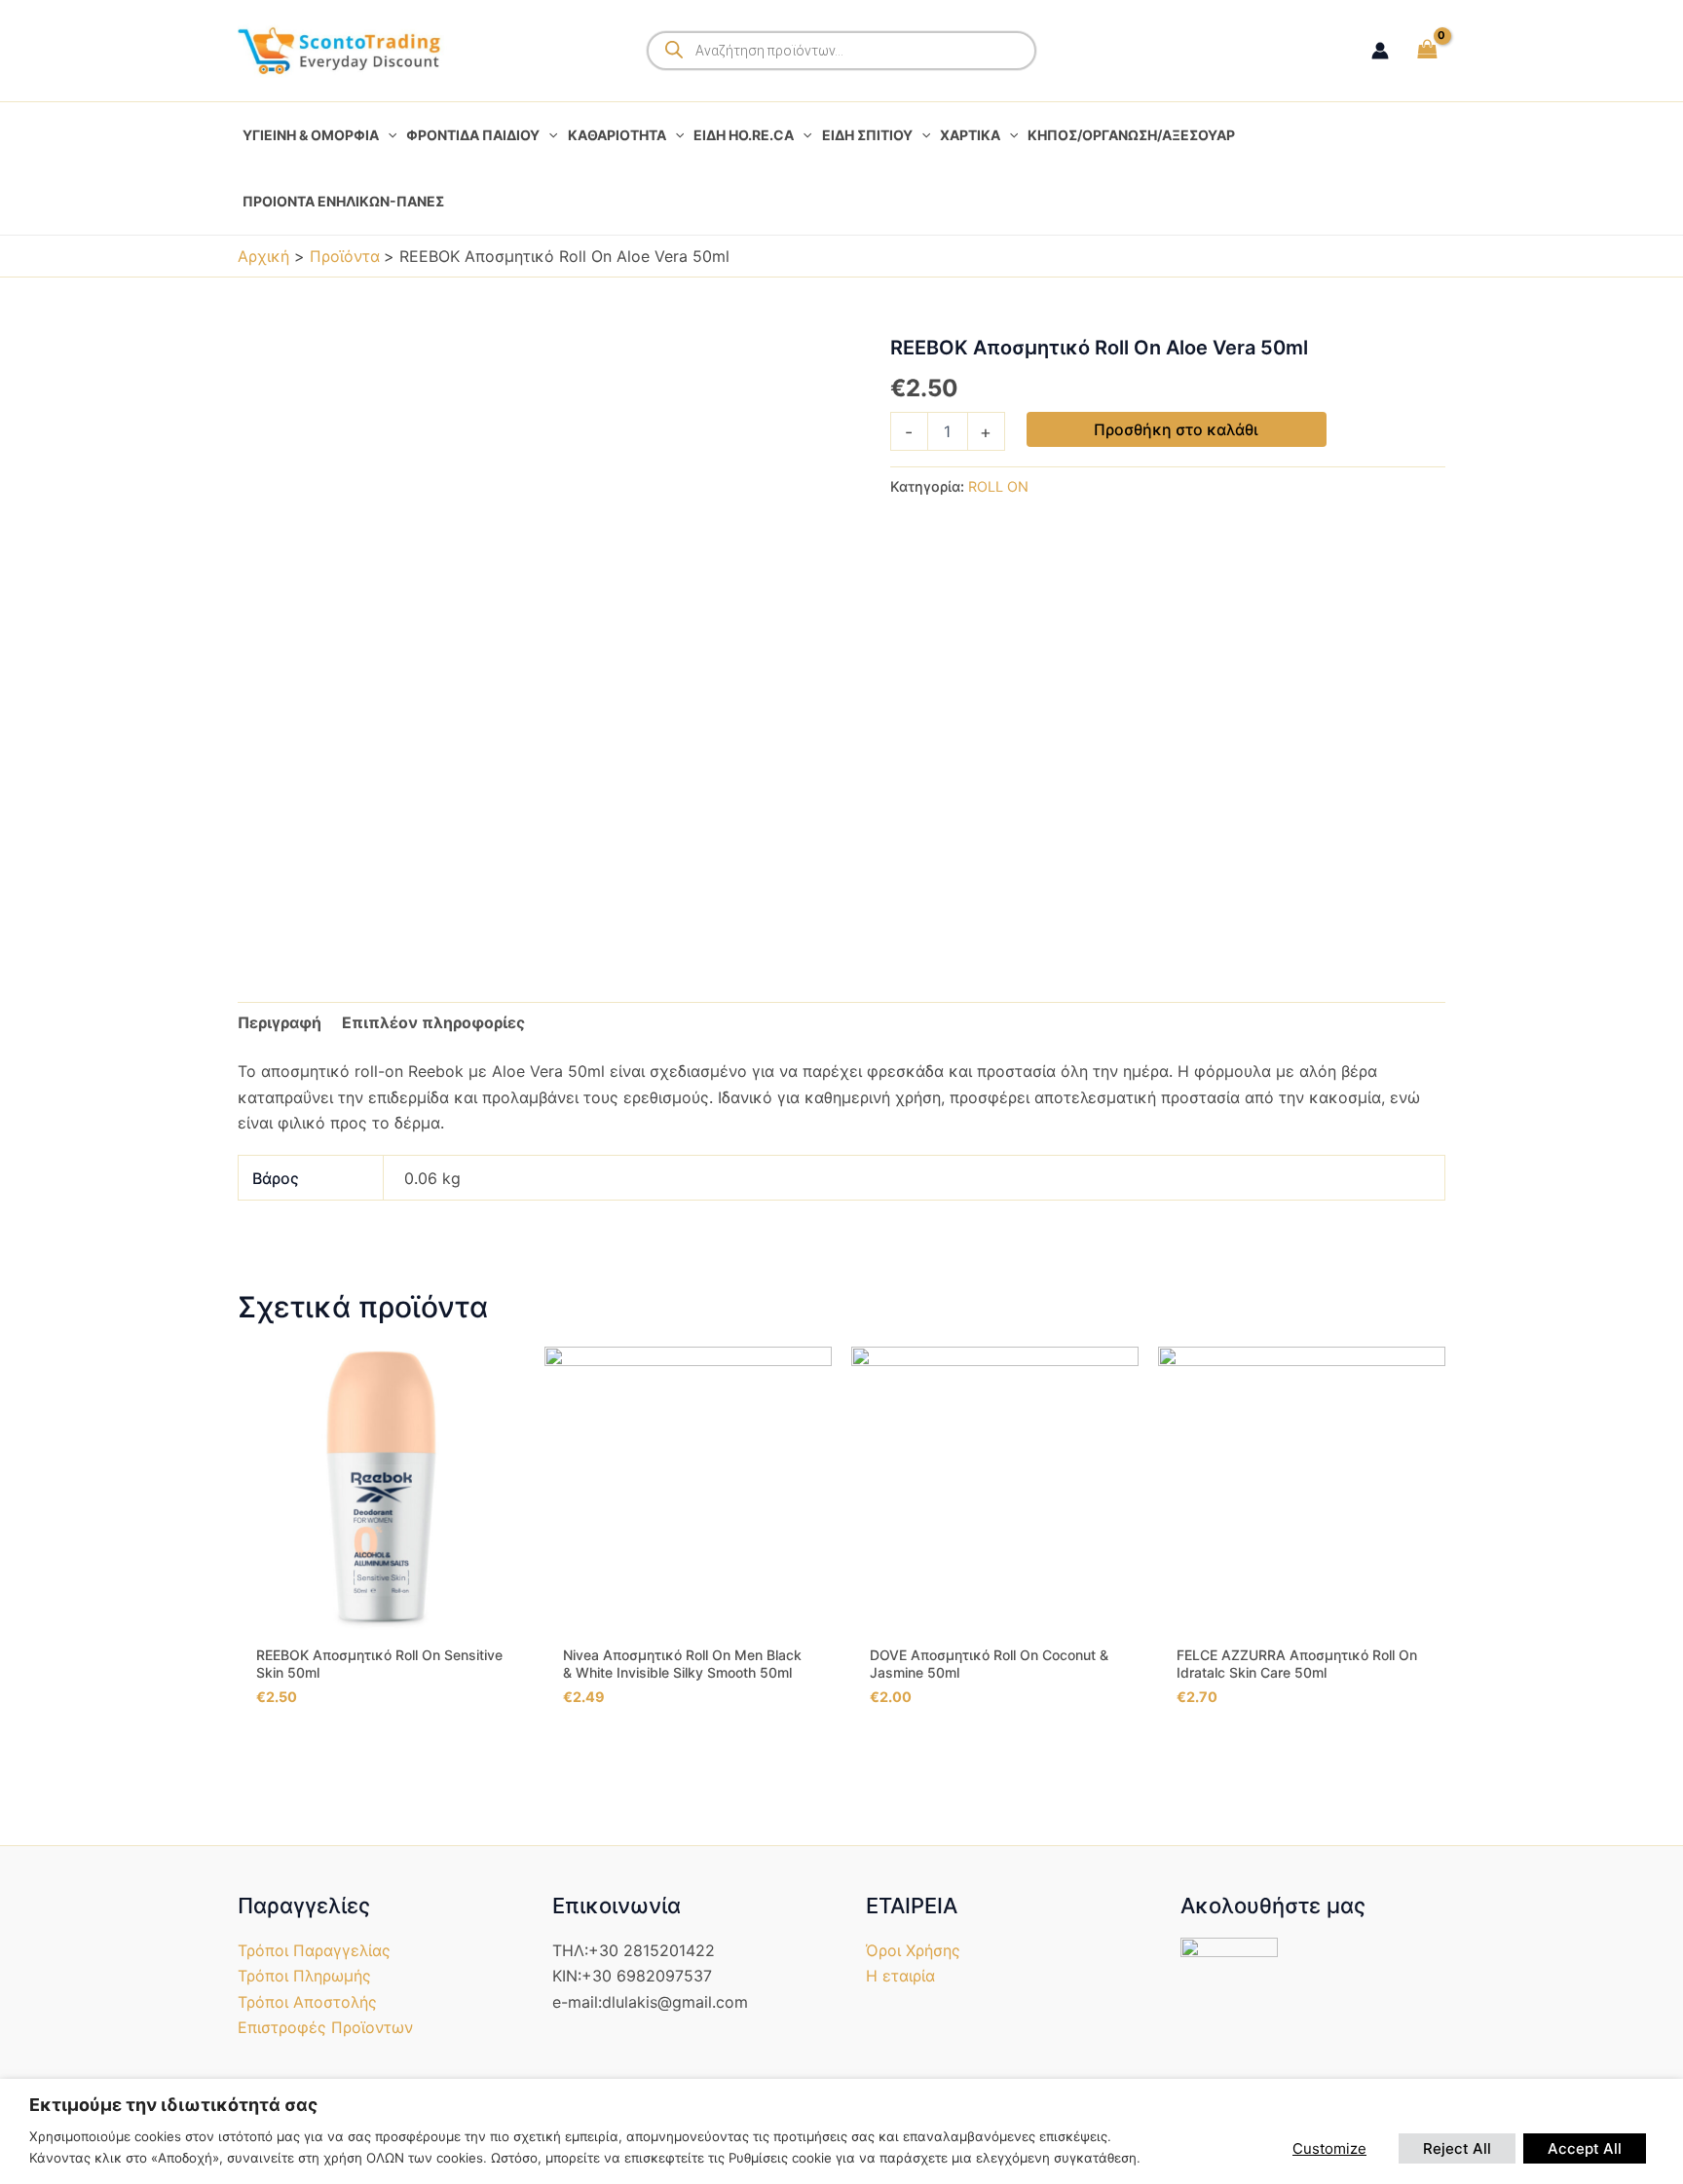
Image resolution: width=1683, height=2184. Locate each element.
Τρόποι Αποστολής (307, 2002)
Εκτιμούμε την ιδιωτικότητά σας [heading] (173, 2105)
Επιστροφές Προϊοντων (325, 2027)
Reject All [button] (1457, 2148)
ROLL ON (998, 486)
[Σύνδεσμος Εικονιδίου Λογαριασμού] (1380, 51)
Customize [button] (1329, 2148)
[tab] (280, 1022)
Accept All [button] (1585, 2148)
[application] (388, 135)
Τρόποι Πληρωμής (304, 1976)
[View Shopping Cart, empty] (1427, 50)
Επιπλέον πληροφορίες (433, 1022)
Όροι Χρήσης (913, 1950)
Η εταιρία (900, 1976)
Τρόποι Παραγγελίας (314, 1950)
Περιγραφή (280, 1022)
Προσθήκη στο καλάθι (1176, 429)
